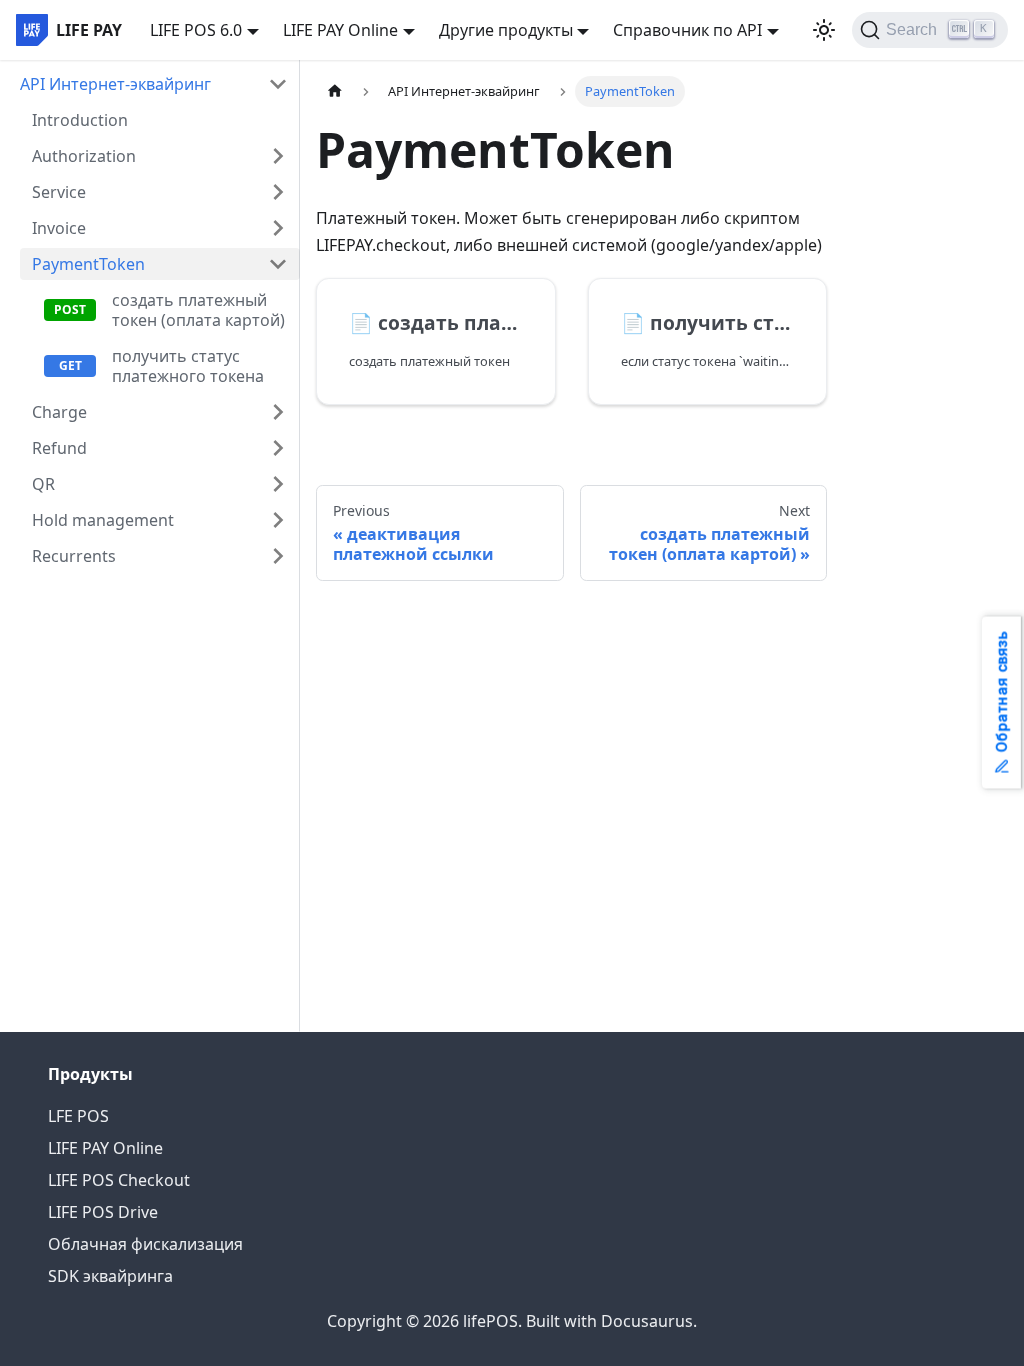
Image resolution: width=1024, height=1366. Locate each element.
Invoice (59, 228)
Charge (59, 412)
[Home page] (335, 91)
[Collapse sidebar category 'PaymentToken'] (278, 264)
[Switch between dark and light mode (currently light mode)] (824, 30)
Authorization (84, 156)
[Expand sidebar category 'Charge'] (278, 412)
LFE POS (78, 1116)
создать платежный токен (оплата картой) (198, 310)
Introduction (80, 120)
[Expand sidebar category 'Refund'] (278, 448)
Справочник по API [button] (687, 30)
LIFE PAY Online (105, 1148)
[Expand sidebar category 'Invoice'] (278, 228)
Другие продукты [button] (506, 30)
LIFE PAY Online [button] (340, 30)
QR (43, 484)
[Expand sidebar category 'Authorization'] (278, 156)
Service (59, 192)
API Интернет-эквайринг (115, 84)
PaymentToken (88, 264)
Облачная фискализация (145, 1244)
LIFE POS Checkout (119, 1180)
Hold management (103, 520)
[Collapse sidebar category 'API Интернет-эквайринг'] (278, 84)
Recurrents (74, 556)
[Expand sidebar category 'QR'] (278, 484)
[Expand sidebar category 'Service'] (278, 192)
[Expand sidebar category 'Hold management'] (278, 520)
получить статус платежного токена (188, 366)
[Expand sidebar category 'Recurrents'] (278, 556)
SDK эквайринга (110, 1276)
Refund (59, 448)
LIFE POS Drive (103, 1212)
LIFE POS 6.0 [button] (196, 30)
